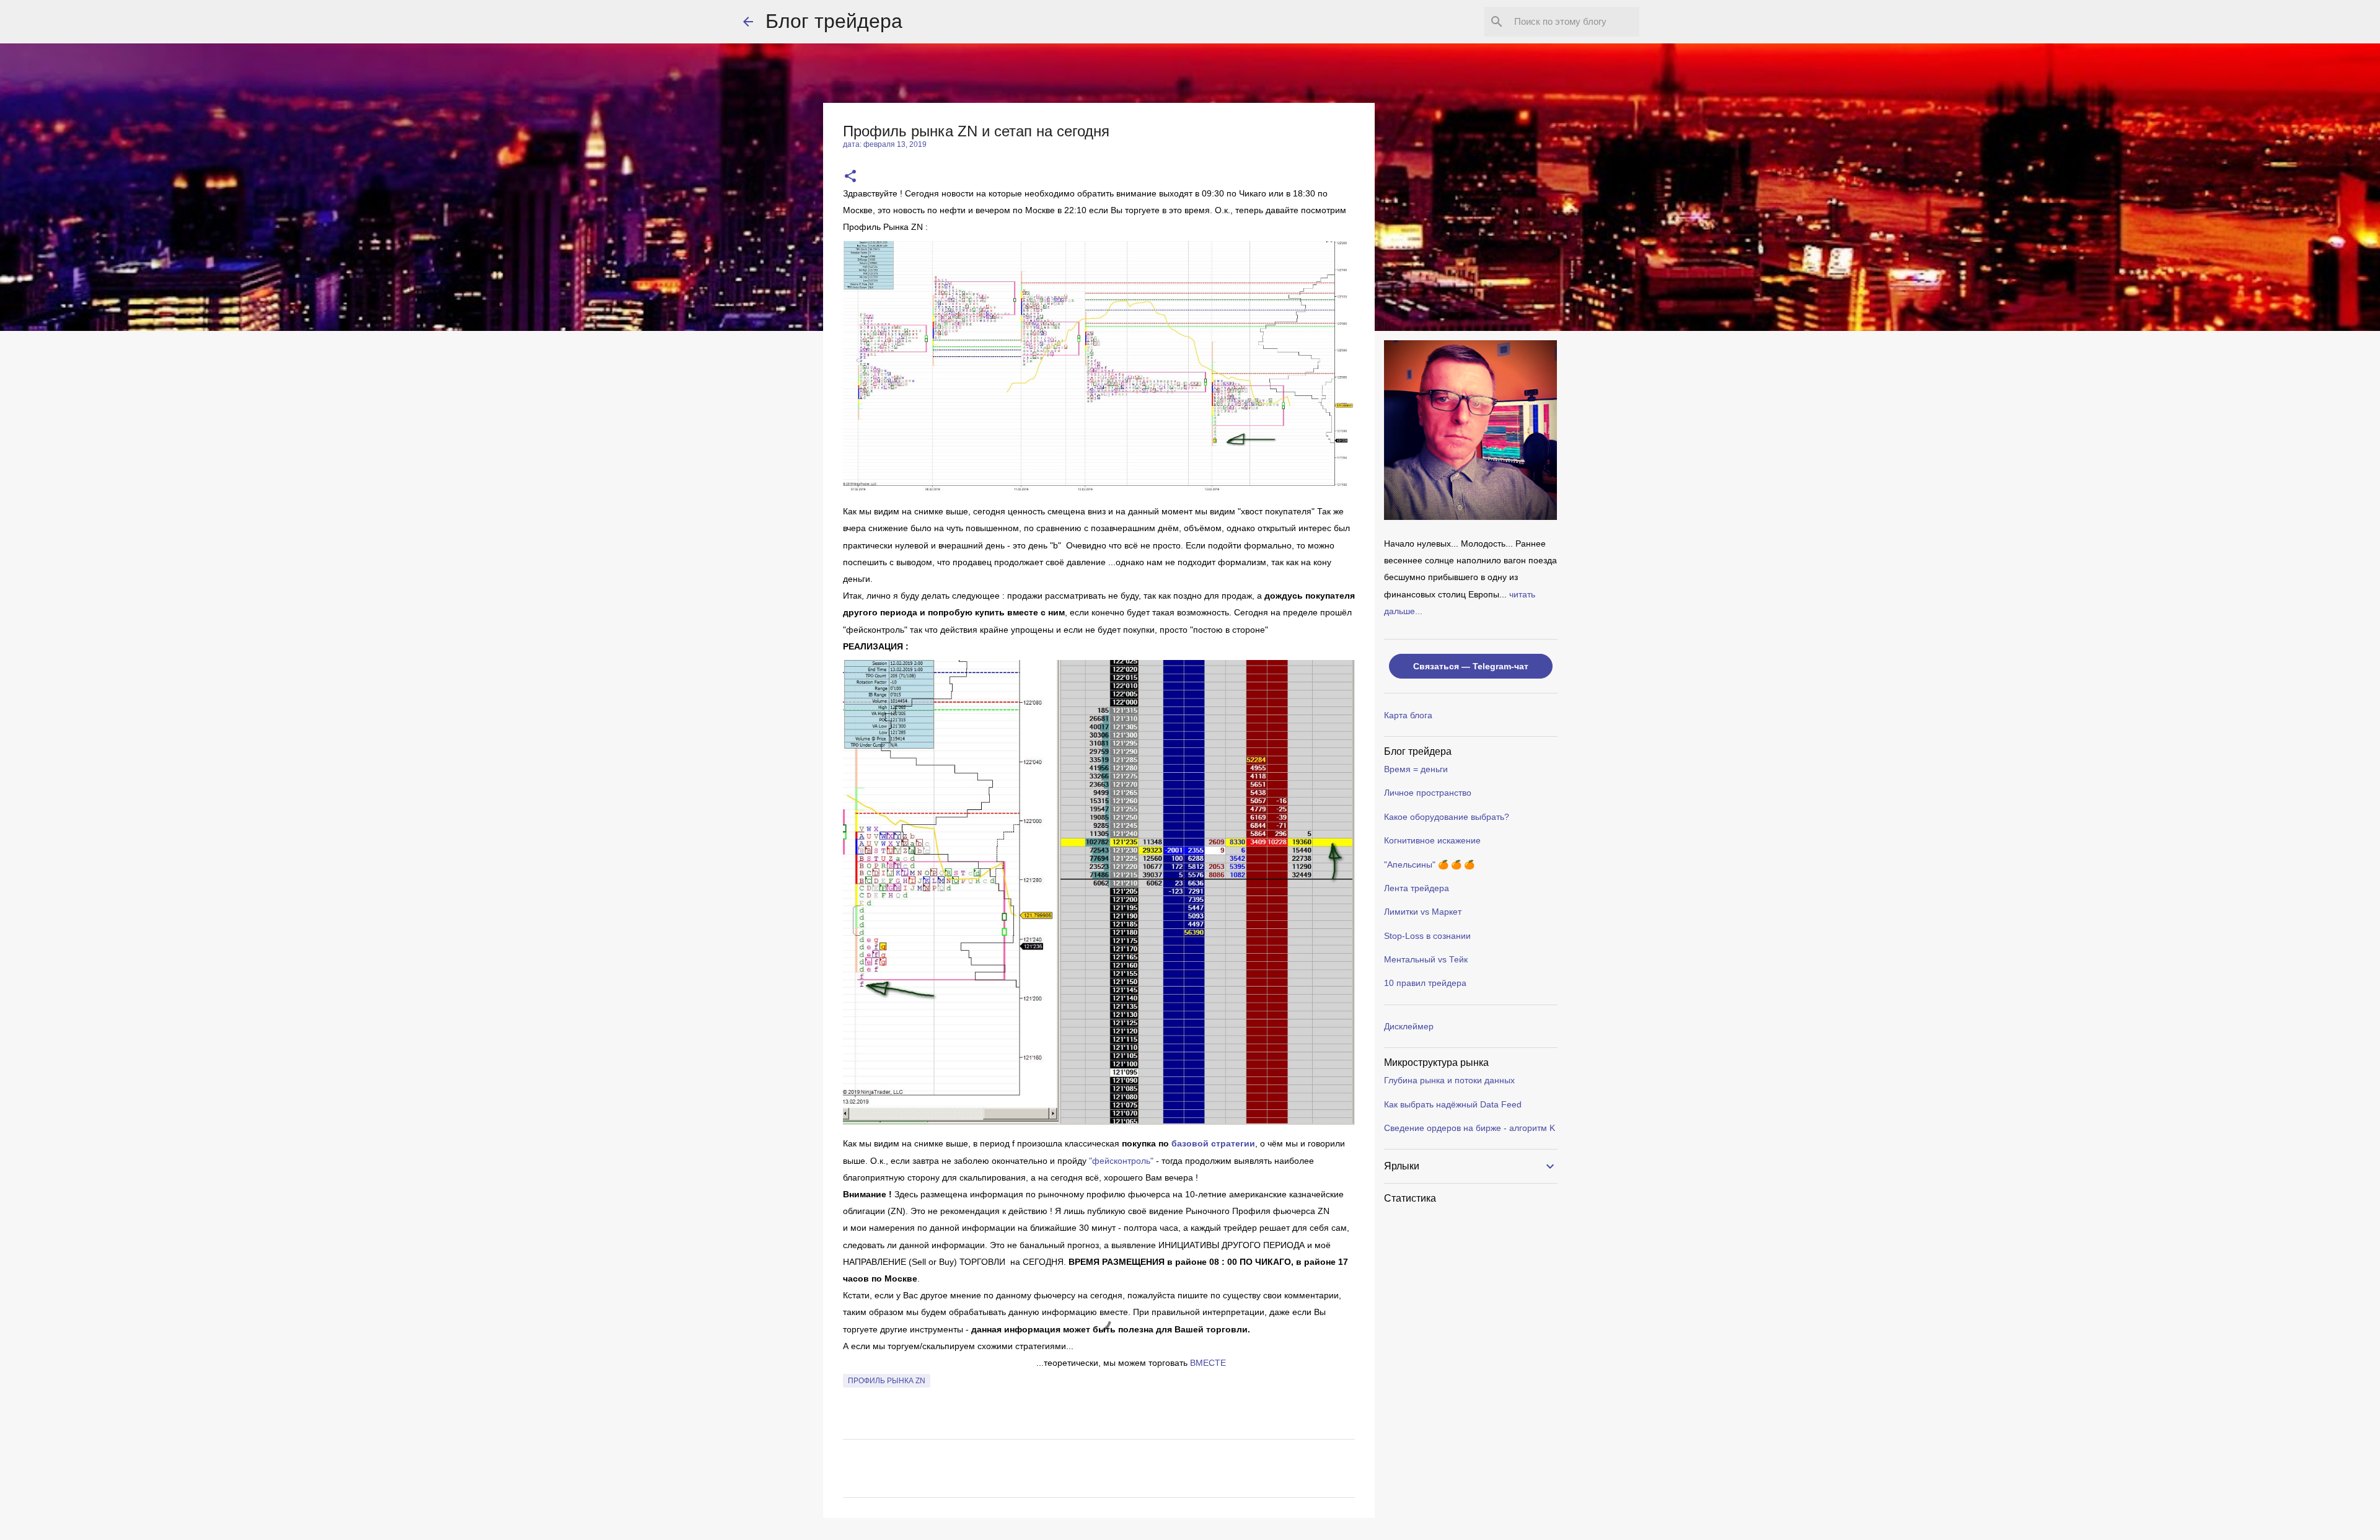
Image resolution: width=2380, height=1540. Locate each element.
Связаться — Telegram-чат (1471, 666)
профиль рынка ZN (887, 1381)
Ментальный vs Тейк (1426, 959)
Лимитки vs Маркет (1423, 912)
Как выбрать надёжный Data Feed (1453, 1104)
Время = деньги (1416, 769)
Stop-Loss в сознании (1427, 936)
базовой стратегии (1213, 1143)
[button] (850, 177)
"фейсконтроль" (1122, 1161)
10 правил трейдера (1425, 983)
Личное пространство (1428, 793)
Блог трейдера (834, 21)
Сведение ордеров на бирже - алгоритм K (1470, 1128)
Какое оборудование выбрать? (1447, 817)
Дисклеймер (1409, 1026)
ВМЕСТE (1208, 1363)
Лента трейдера (1417, 888)
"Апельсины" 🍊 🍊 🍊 (1429, 865)
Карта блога (1408, 715)
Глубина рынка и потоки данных (1449, 1080)
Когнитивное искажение (1432, 840)
